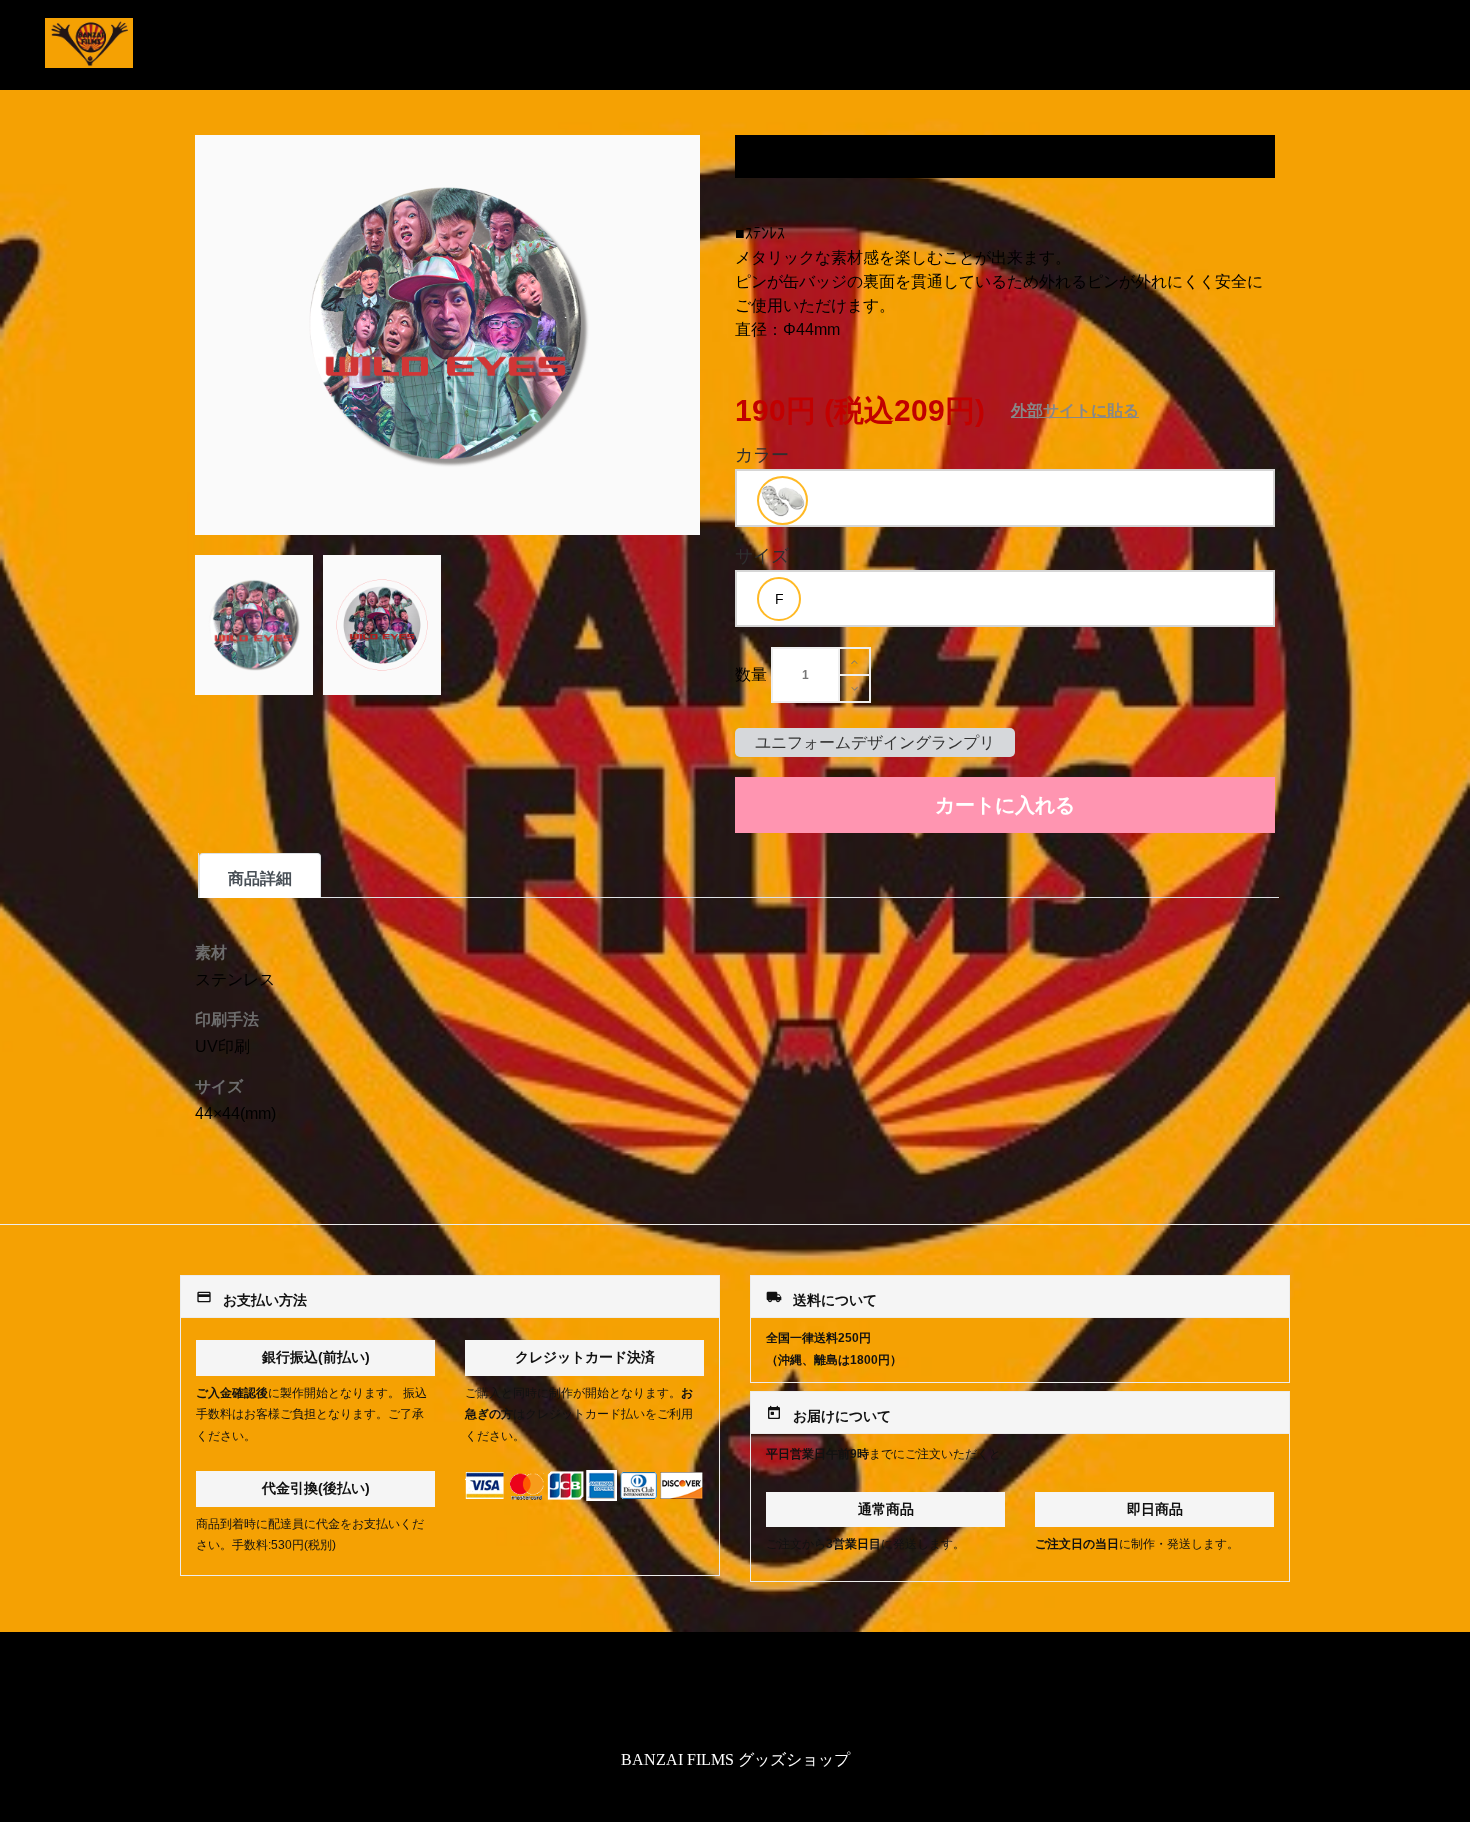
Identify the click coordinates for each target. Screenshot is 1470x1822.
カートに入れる (1005, 805)
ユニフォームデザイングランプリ (875, 742)
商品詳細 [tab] (260, 878)
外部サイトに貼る (1075, 410)
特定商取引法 (735, 1694)
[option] (782, 500)
